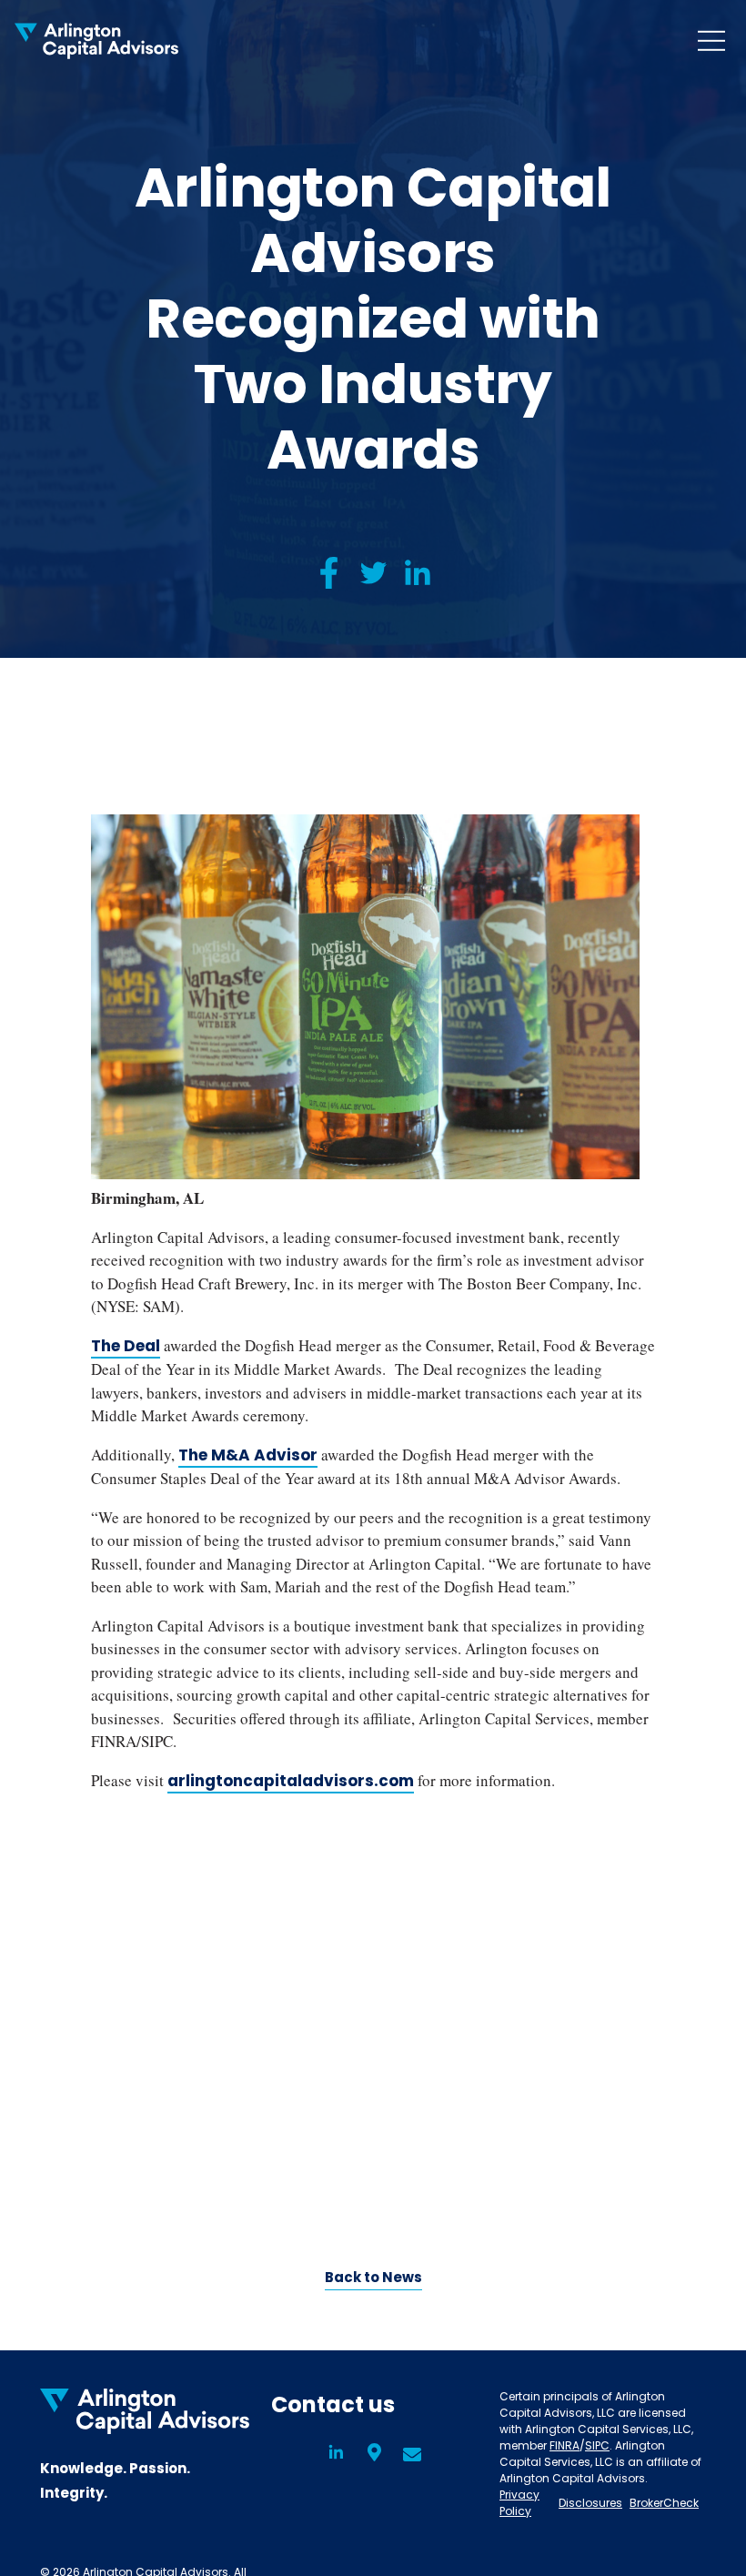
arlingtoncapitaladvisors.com (291, 1781)
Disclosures (590, 2503)
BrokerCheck (664, 2503)
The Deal (126, 1346)
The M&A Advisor (248, 1455)
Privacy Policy (519, 2503)
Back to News (373, 2277)
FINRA (565, 2445)
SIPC (597, 2445)
